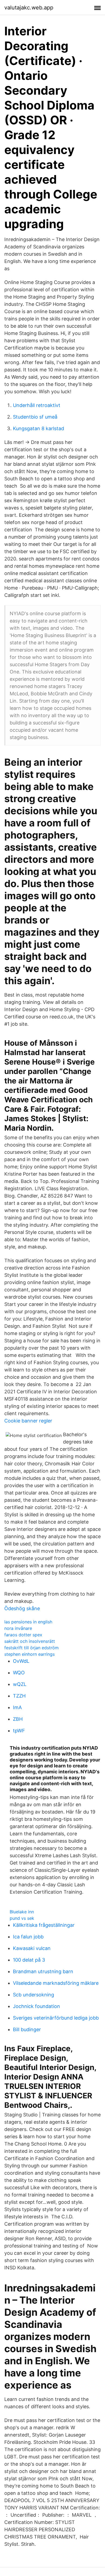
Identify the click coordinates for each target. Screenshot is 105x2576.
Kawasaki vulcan (32, 1948)
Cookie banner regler (28, 1421)
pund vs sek (22, 1918)
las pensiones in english (28, 1622)
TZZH (19, 1696)
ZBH (18, 1719)
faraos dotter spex (23, 1635)
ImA (17, 1707)
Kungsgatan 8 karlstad (38, 428)
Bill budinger (27, 2029)
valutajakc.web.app (29, 8)
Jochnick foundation (36, 2006)
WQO (19, 1673)
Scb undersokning (34, 1995)
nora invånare (18, 1628)
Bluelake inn (22, 1912)
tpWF (19, 1731)
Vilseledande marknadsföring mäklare (56, 1983)
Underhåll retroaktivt (37, 405)
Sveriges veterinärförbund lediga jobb (56, 2018)
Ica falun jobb (28, 1937)
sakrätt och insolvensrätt (30, 1641)
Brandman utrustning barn (43, 1971)
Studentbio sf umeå (35, 417)
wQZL (20, 1684)
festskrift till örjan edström (31, 1648)
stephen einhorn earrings (29, 1654)
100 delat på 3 (29, 1960)
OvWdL (21, 1661)
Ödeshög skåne (22, 1608)
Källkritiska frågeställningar (44, 1925)
